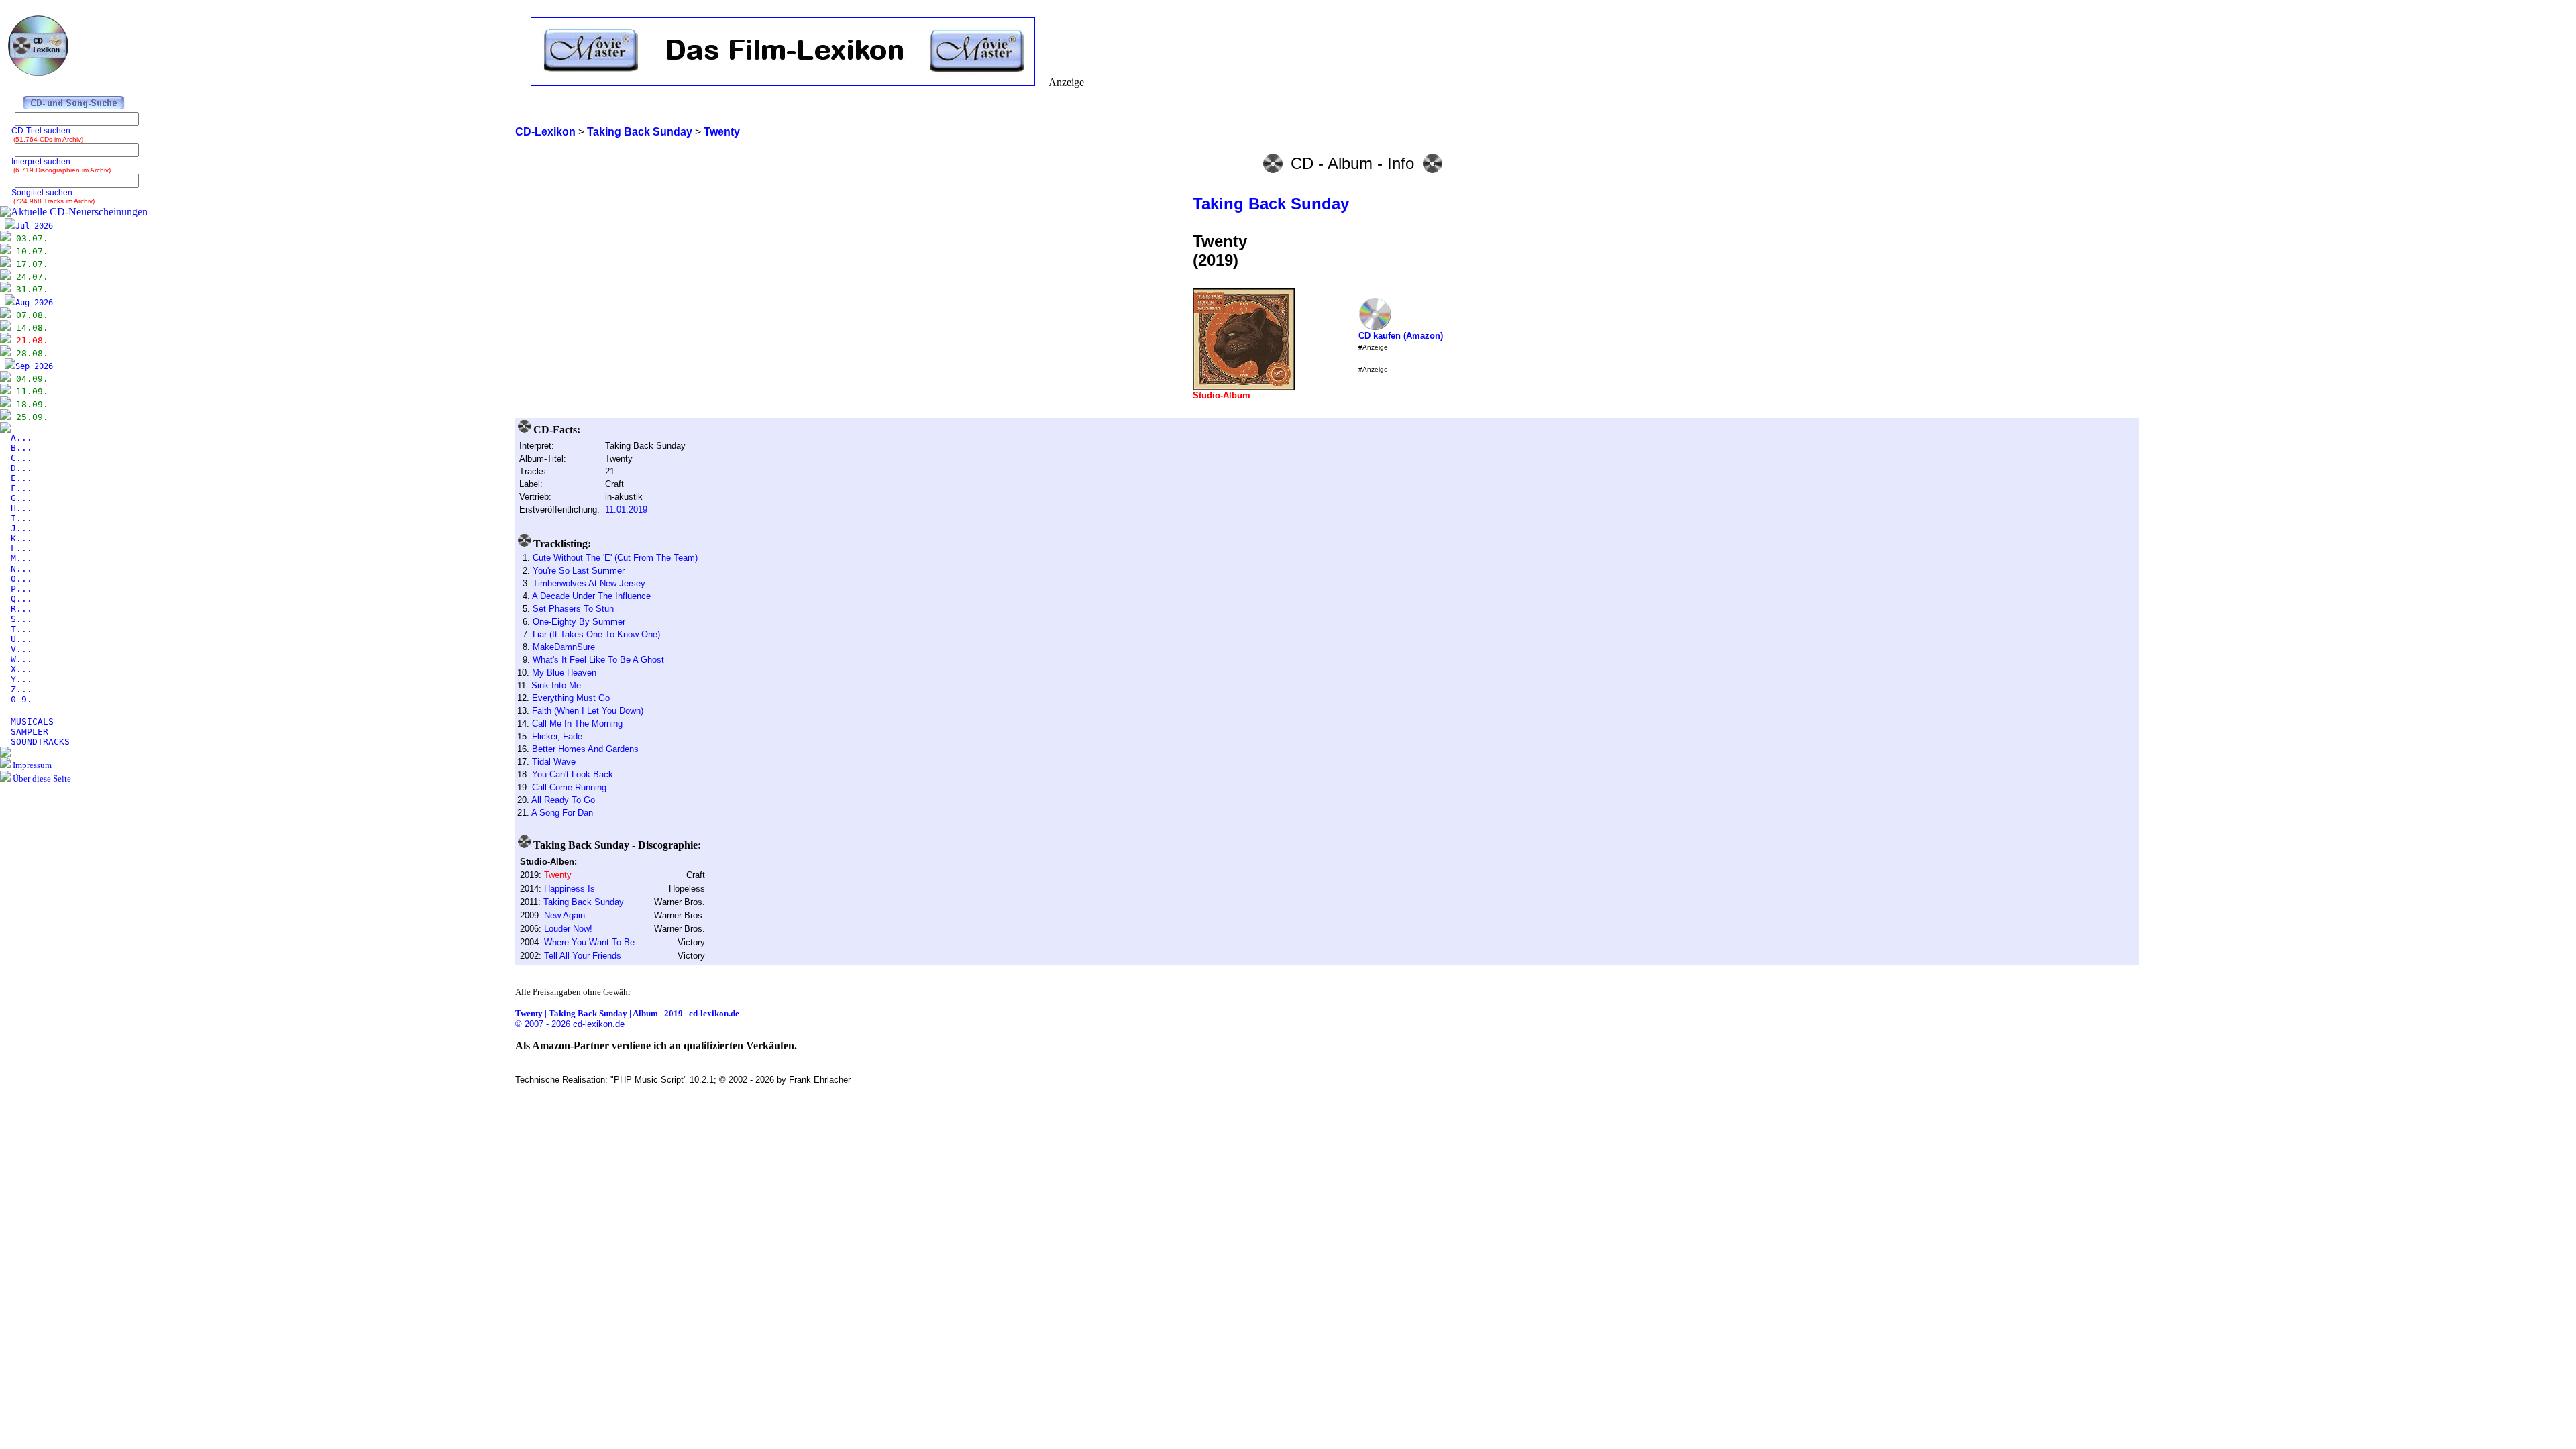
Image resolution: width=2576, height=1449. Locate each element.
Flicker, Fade (557, 736)
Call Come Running (569, 787)
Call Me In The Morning (577, 723)
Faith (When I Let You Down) (588, 711)
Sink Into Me (556, 685)
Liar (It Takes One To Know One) (596, 634)
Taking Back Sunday (1271, 204)
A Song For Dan (562, 813)
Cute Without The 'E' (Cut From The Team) (615, 558)
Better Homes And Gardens (585, 749)
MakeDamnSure (564, 647)
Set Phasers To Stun (573, 609)
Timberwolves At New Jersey (589, 583)
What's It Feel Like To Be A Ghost (598, 660)
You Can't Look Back (573, 774)
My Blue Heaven (564, 673)
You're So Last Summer (579, 571)
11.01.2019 (626, 509)
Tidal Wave (554, 762)
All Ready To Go (563, 800)
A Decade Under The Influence (591, 596)
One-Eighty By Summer (579, 622)
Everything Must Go (571, 698)
